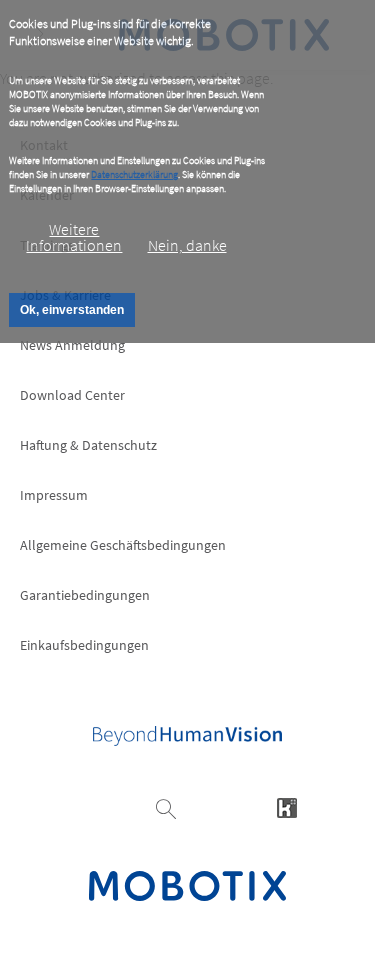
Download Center (72, 395)
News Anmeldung (72, 345)
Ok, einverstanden (72, 310)
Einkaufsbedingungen (84, 645)
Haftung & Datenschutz (88, 445)
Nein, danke (187, 245)
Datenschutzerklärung (134, 174)
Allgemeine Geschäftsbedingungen (123, 545)
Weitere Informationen (74, 237)
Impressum (54, 495)
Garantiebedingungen (85, 595)
